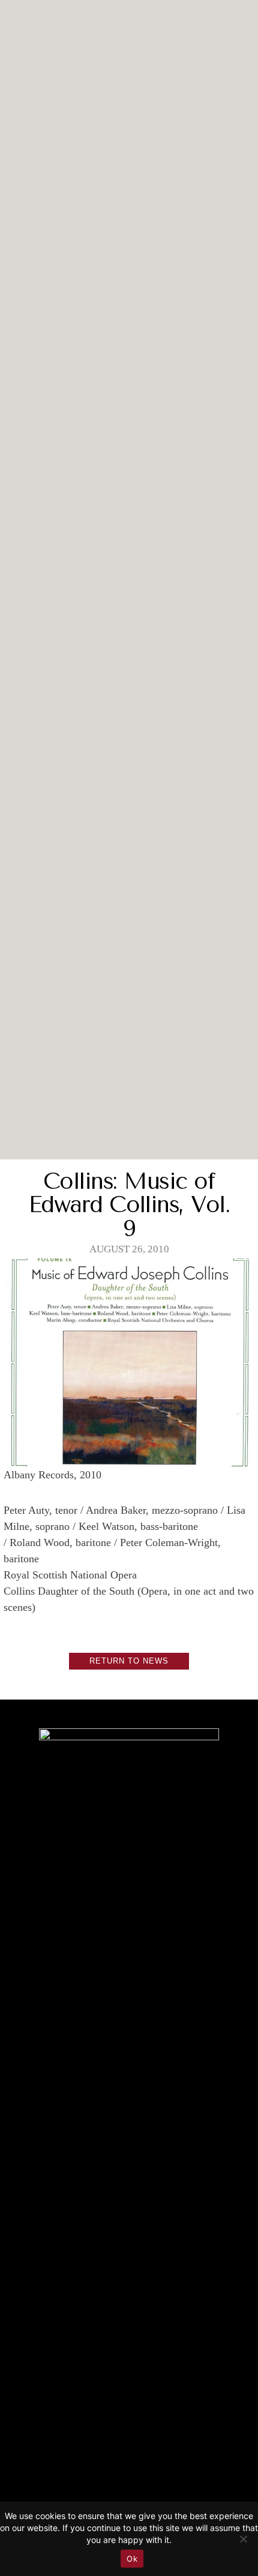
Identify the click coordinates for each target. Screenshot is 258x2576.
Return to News (129, 1661)
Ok (132, 2559)
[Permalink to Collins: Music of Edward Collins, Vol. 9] (129, 1458)
